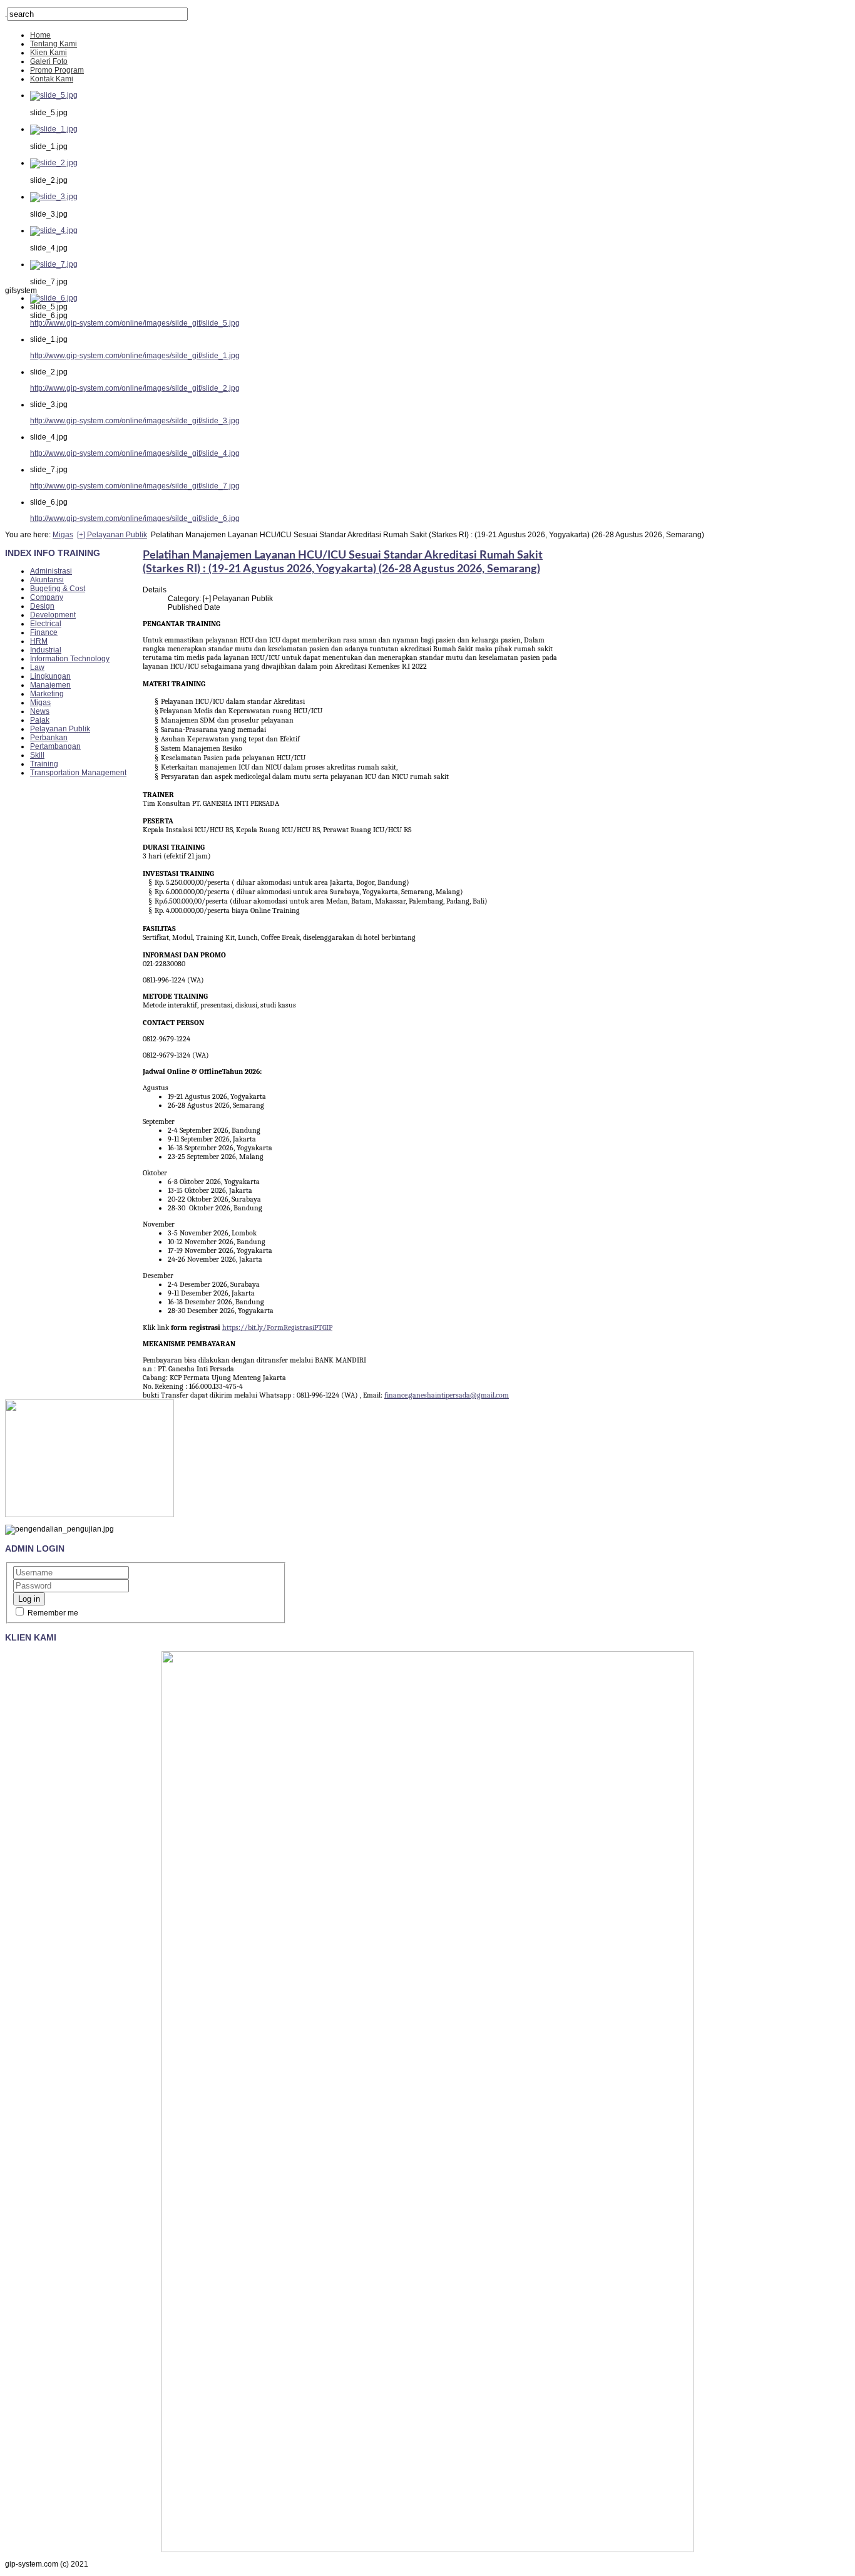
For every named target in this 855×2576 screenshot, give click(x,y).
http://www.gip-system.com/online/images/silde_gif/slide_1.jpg (135, 356)
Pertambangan (55, 746)
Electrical (46, 624)
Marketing (47, 694)
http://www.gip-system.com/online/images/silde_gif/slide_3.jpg (135, 421)
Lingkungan (50, 676)
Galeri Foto (49, 61)
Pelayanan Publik (60, 729)
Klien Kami (49, 53)
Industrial (46, 650)
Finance (44, 632)
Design (42, 606)
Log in (29, 1599)
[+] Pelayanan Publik (112, 535)
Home (40, 35)
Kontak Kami (52, 79)
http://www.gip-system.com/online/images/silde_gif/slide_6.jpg (135, 518)
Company (47, 597)
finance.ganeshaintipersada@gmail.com (447, 1395)
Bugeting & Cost (58, 589)
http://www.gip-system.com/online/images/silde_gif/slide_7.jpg (135, 486)
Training (44, 764)
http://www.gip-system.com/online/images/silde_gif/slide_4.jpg (135, 453)
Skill (37, 755)
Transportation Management (78, 773)
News (40, 711)
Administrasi (51, 571)
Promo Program (57, 70)
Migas (63, 535)
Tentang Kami (54, 44)
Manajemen (50, 685)
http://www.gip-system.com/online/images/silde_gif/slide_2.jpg (135, 388)
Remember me (52, 1613)
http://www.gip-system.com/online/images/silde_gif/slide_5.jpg (135, 323)
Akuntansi (47, 580)
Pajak (40, 720)
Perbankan (49, 738)
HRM (39, 641)
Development (53, 615)
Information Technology (70, 659)
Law (37, 667)
